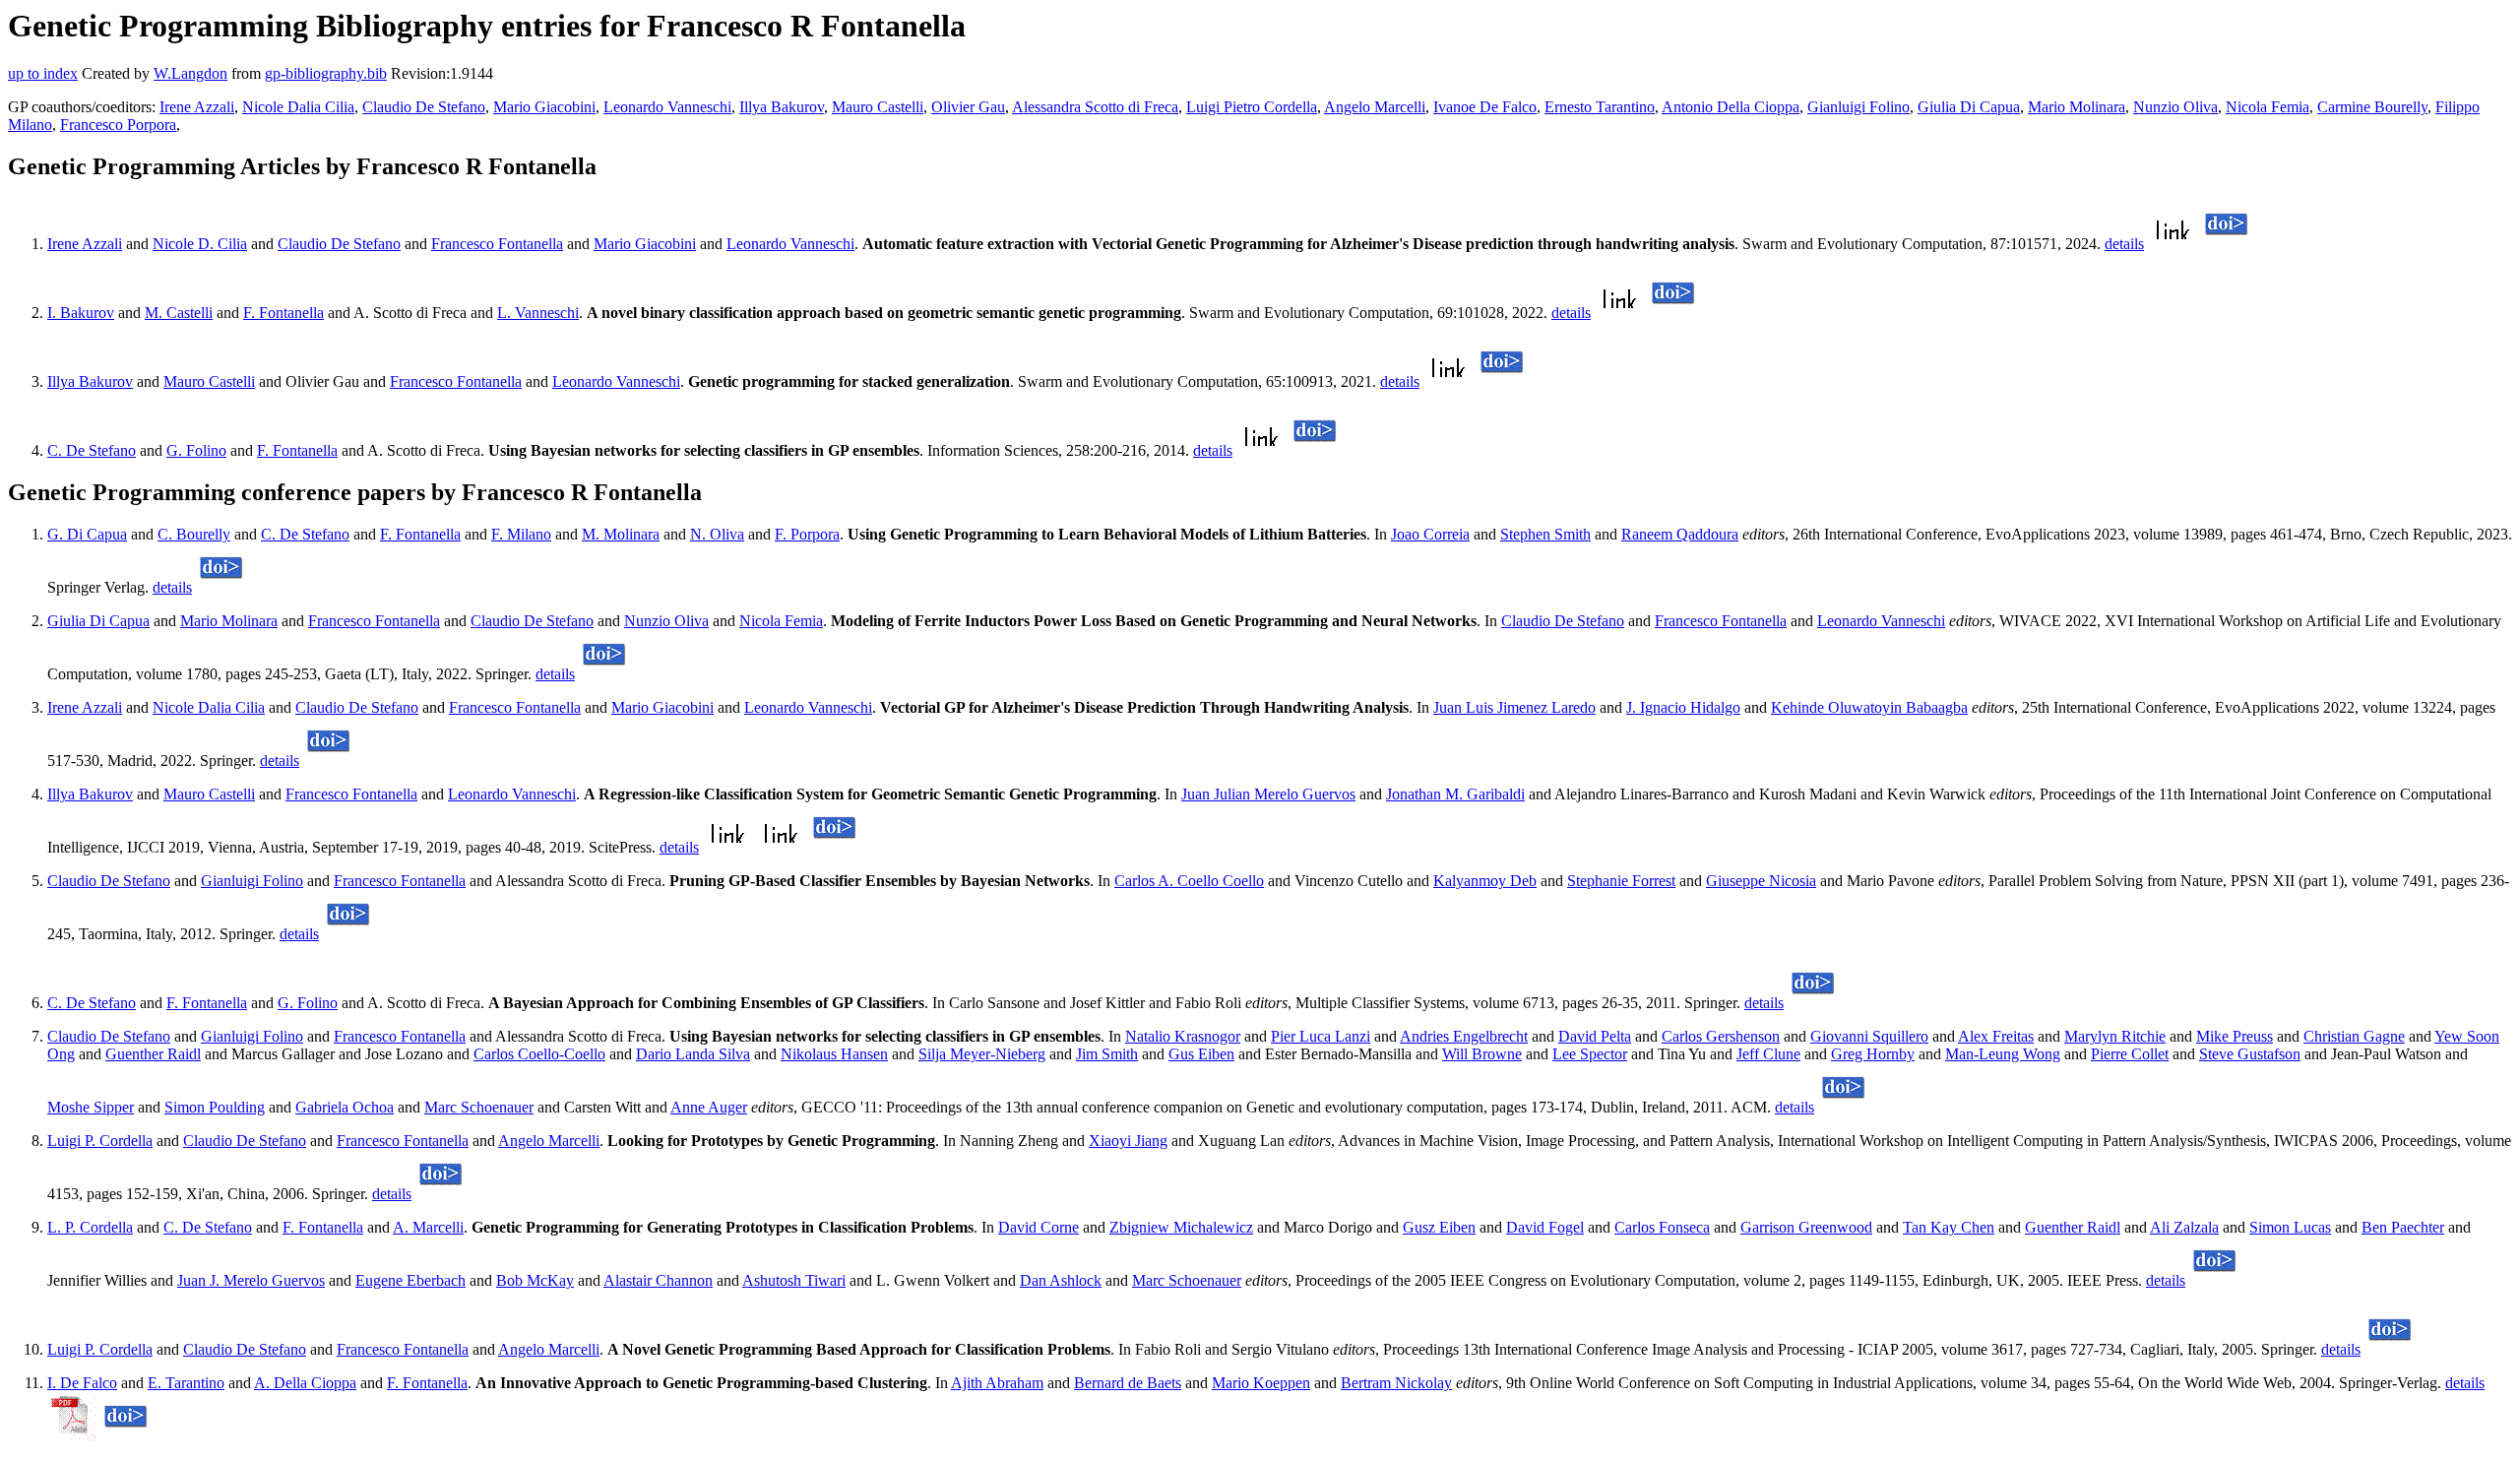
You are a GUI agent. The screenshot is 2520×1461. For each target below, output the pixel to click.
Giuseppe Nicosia (1761, 881)
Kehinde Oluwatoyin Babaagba (1869, 707)
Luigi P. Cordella (100, 1141)
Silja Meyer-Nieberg (982, 1054)
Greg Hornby (1873, 1054)
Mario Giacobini (544, 107)
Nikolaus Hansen (834, 1054)
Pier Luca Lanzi (1321, 1036)
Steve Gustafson (2250, 1054)
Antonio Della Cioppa (1731, 107)
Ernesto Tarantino (1600, 107)
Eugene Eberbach (410, 1280)
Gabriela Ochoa (345, 1107)
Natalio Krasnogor (1183, 1036)
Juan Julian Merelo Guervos (1268, 794)
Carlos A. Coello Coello (1189, 881)
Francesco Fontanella (497, 244)
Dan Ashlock (1061, 1280)
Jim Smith (1107, 1054)
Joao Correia (1430, 534)
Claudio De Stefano (424, 107)
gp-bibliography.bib (326, 73)
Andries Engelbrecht (1464, 1036)
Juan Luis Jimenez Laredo (1514, 707)
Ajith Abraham (997, 1383)
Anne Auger (709, 1107)
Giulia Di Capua (1969, 107)
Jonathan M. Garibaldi (1455, 794)
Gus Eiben (1201, 1054)
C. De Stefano (92, 450)
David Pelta (1595, 1036)
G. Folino (196, 450)
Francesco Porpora (118, 125)
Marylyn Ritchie (2115, 1036)
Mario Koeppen (1261, 1383)
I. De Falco (82, 1383)
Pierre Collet (2130, 1054)
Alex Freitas (1996, 1036)
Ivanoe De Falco (1485, 107)
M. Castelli (179, 313)
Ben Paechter (2403, 1227)
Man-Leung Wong (2003, 1054)
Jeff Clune (1768, 1054)
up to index (43, 73)
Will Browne (1482, 1054)
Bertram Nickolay (1396, 1383)
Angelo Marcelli (1375, 107)
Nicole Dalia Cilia (298, 107)
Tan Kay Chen (1949, 1227)
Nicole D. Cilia (200, 244)
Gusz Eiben (1439, 1227)
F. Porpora (807, 534)
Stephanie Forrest (1621, 881)
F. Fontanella (283, 313)
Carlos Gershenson (1721, 1036)
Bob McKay (535, 1280)
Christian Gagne (2354, 1036)
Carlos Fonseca (1662, 1227)
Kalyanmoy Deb (1485, 881)
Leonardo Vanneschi (667, 107)
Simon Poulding (215, 1107)
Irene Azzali (197, 107)
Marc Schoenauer (479, 1107)
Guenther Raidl (153, 1054)
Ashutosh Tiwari (794, 1280)
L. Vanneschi (538, 313)
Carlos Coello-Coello (539, 1054)
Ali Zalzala (2184, 1227)
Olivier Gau (968, 107)
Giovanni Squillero (1869, 1036)
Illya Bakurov (782, 107)
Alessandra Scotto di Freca (1095, 107)
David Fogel (1545, 1227)
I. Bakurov (81, 313)
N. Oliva (717, 534)
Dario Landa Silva (693, 1054)
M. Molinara (621, 534)
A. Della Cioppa (305, 1383)
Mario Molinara (2077, 107)
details (2124, 244)
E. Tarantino (186, 1383)
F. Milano (521, 534)
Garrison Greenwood (1806, 1227)
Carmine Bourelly (2372, 107)
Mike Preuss (2235, 1036)
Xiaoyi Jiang (1128, 1141)
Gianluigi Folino (1858, 107)
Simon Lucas (2290, 1227)
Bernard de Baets (1128, 1383)
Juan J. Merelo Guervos (251, 1280)
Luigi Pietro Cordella (1252, 107)
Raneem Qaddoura (1680, 534)
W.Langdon (190, 73)
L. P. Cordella (90, 1227)
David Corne (1039, 1227)
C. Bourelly (194, 534)
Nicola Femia (2268, 107)
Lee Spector (1590, 1054)
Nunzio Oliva (2175, 107)
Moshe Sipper (91, 1107)
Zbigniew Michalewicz (1181, 1227)
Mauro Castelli (878, 107)
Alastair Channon (658, 1280)
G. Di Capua (87, 534)
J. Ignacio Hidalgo (1683, 707)
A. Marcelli (428, 1227)
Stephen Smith (1545, 534)
